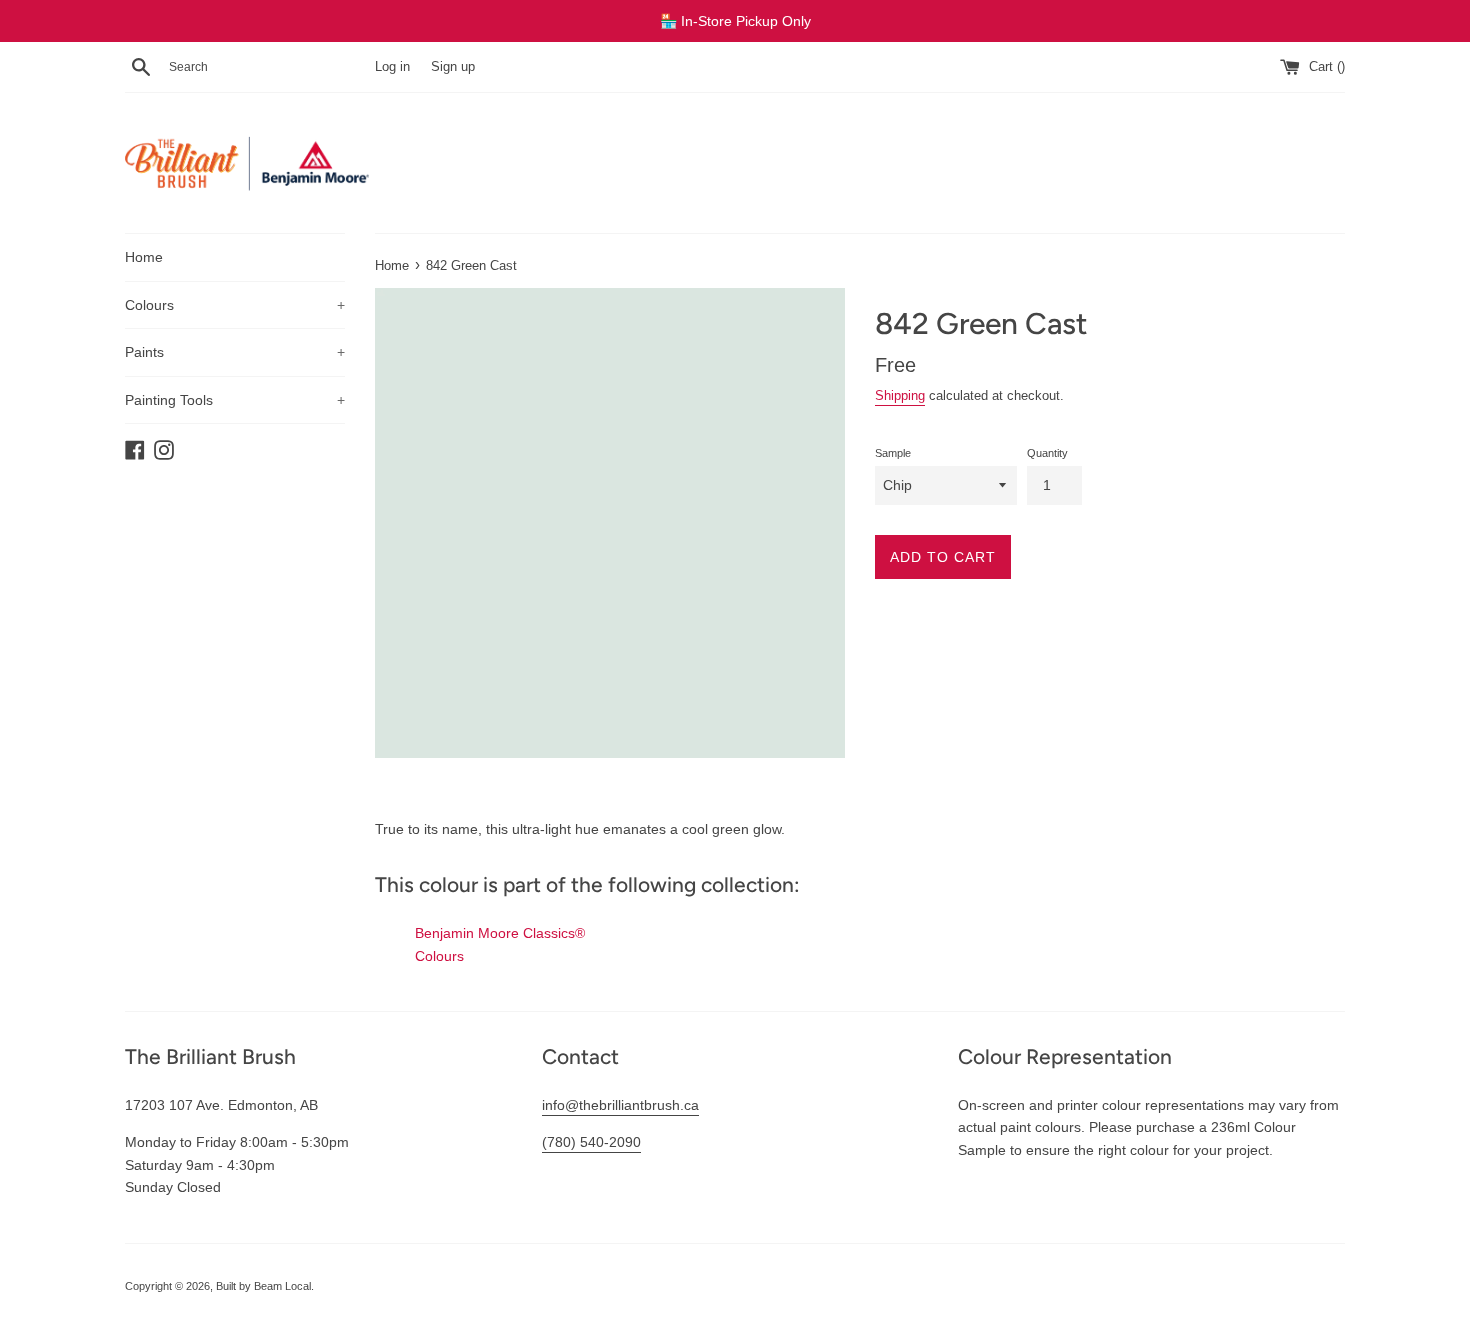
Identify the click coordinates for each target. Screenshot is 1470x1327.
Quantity (1047, 453)
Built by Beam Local (263, 1286)
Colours (235, 305)
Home (144, 257)
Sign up (453, 67)
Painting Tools (235, 400)
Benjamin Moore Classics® (500, 933)
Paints (235, 352)
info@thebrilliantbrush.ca (620, 1105)
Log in (392, 67)
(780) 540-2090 (591, 1142)
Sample (893, 453)
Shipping (900, 395)
